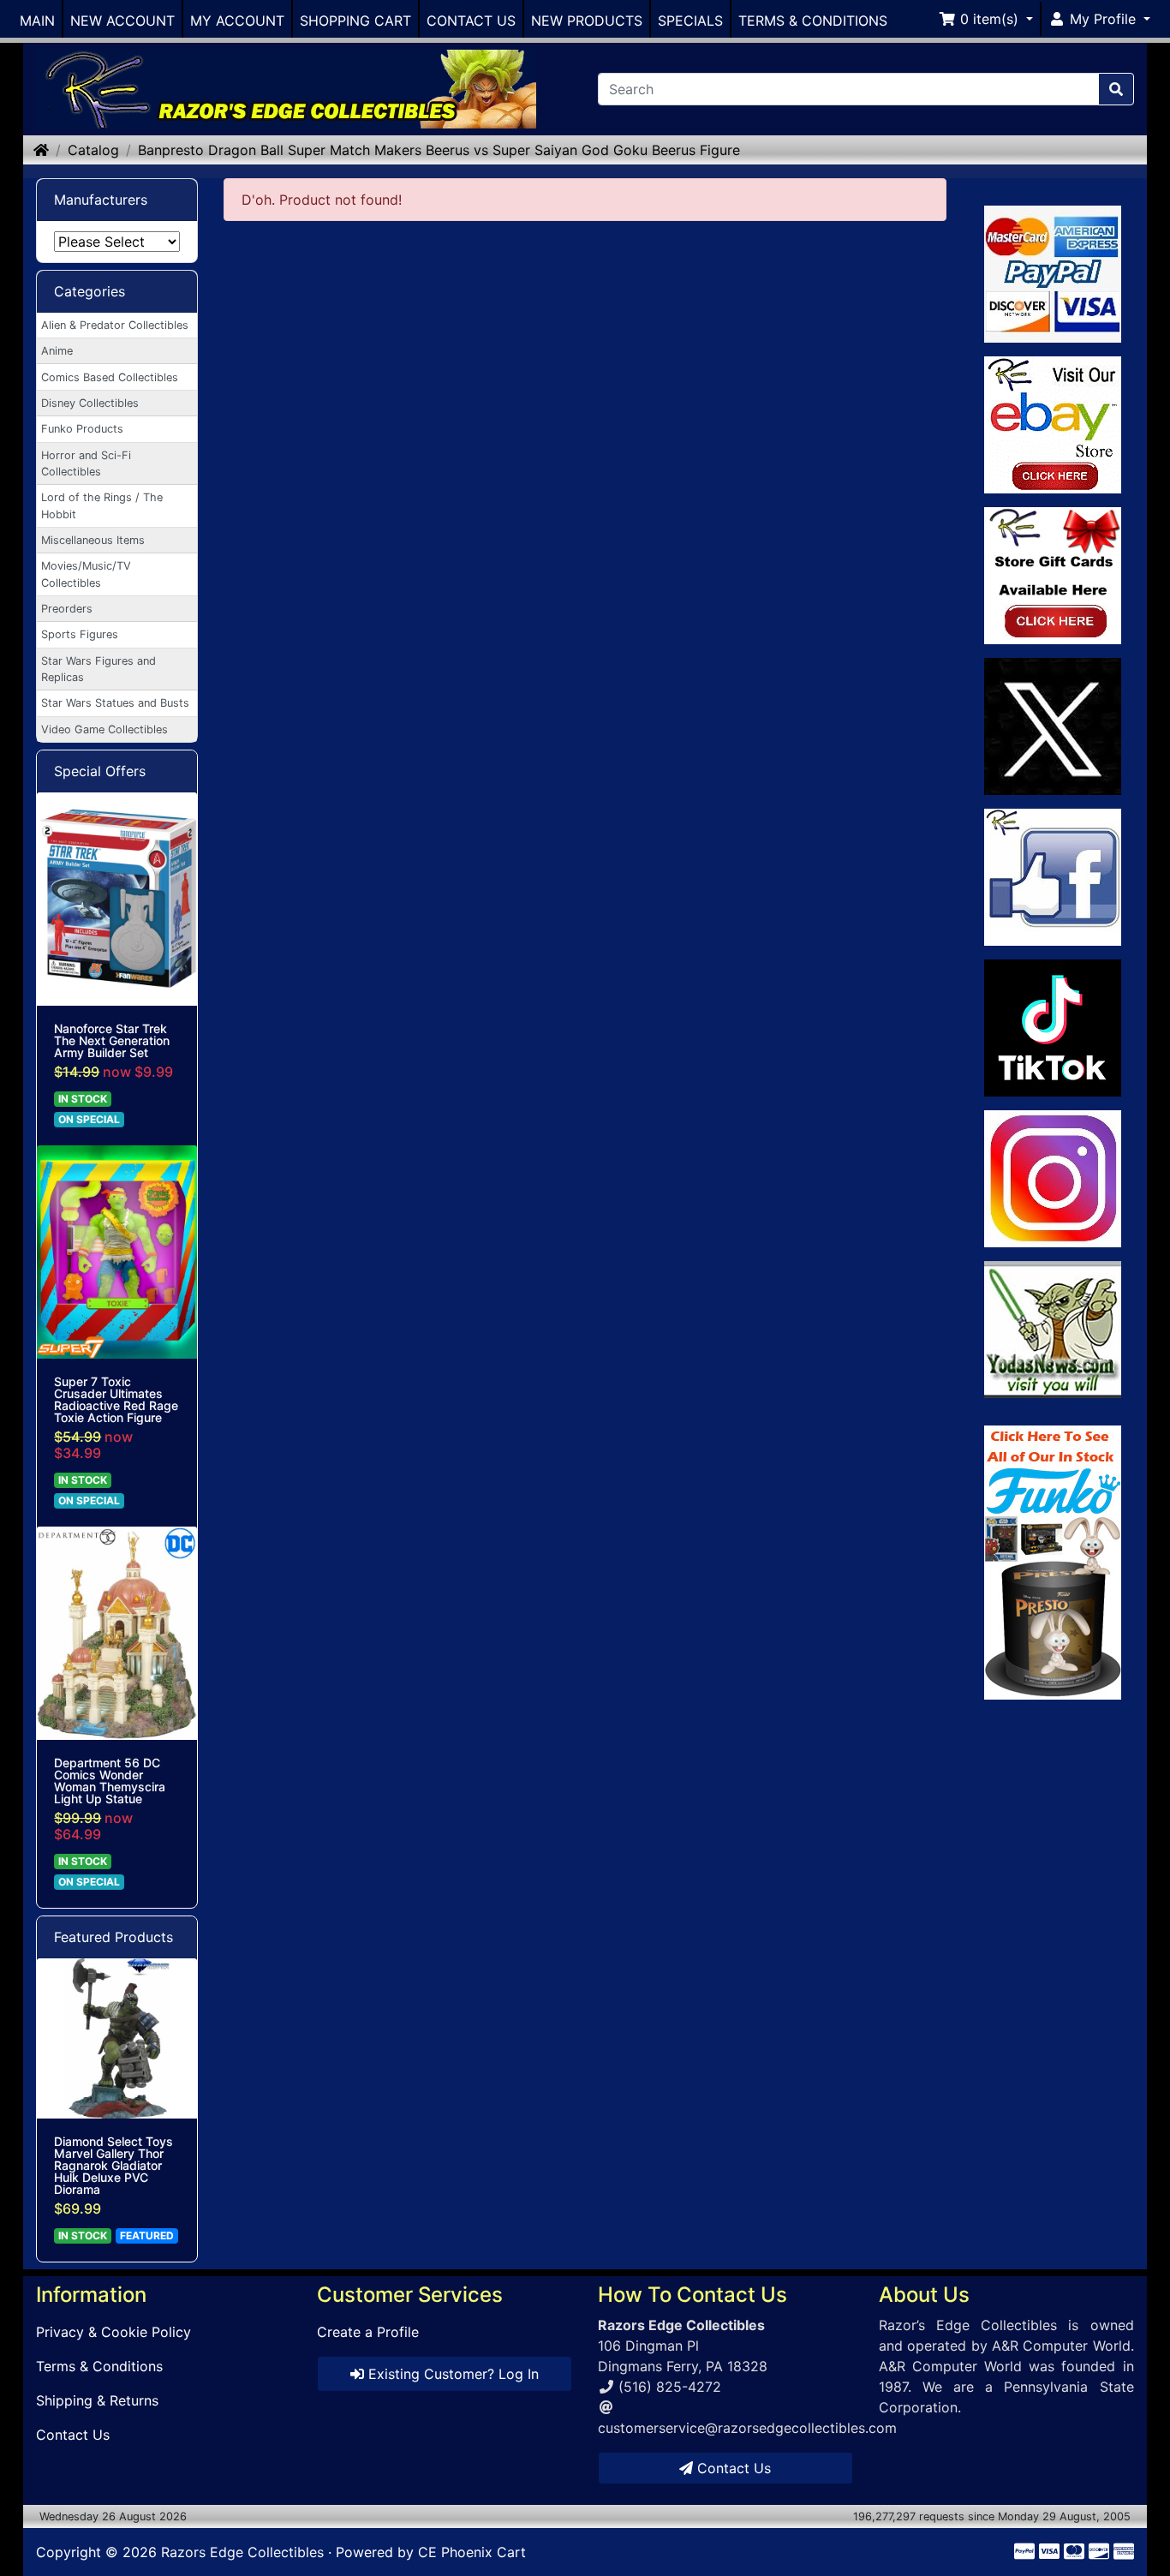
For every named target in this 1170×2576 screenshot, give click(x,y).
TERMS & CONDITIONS (813, 21)
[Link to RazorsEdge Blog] (1053, 1028)
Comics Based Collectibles (110, 377)
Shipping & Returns (97, 2400)
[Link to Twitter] (1053, 726)
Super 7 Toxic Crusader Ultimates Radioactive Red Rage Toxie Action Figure (116, 1400)
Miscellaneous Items (93, 540)
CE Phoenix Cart (472, 2552)
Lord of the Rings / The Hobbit (102, 505)
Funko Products (82, 429)
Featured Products (113, 1937)
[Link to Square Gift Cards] (1053, 576)
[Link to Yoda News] (1053, 1330)
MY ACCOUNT (237, 21)
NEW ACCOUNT (122, 21)
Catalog (93, 150)
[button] (986, 19)
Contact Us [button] (732, 2468)
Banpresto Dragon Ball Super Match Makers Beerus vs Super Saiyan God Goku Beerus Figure (439, 150)
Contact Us (73, 2435)
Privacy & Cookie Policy (113, 2332)
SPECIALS (690, 21)
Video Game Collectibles (104, 729)
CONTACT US (471, 21)
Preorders (67, 609)
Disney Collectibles (90, 403)
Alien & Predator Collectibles (115, 325)
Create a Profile (368, 2332)
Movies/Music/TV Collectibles (86, 574)
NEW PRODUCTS (587, 21)
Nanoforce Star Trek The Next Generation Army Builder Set (112, 1041)
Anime (57, 351)
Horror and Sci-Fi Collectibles (86, 463)
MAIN (37, 21)
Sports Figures (80, 634)
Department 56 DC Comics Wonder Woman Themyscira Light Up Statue (110, 1781)
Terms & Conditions (99, 2366)
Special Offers (100, 771)
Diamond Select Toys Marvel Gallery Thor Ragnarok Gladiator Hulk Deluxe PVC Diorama (113, 2166)
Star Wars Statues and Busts (115, 703)
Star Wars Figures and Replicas (98, 669)
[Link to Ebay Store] (1053, 425)
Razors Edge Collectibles (242, 2552)
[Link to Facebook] (1053, 877)
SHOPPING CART (355, 21)
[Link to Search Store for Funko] (1053, 1563)
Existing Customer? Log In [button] (451, 2374)
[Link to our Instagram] (1053, 1179)
